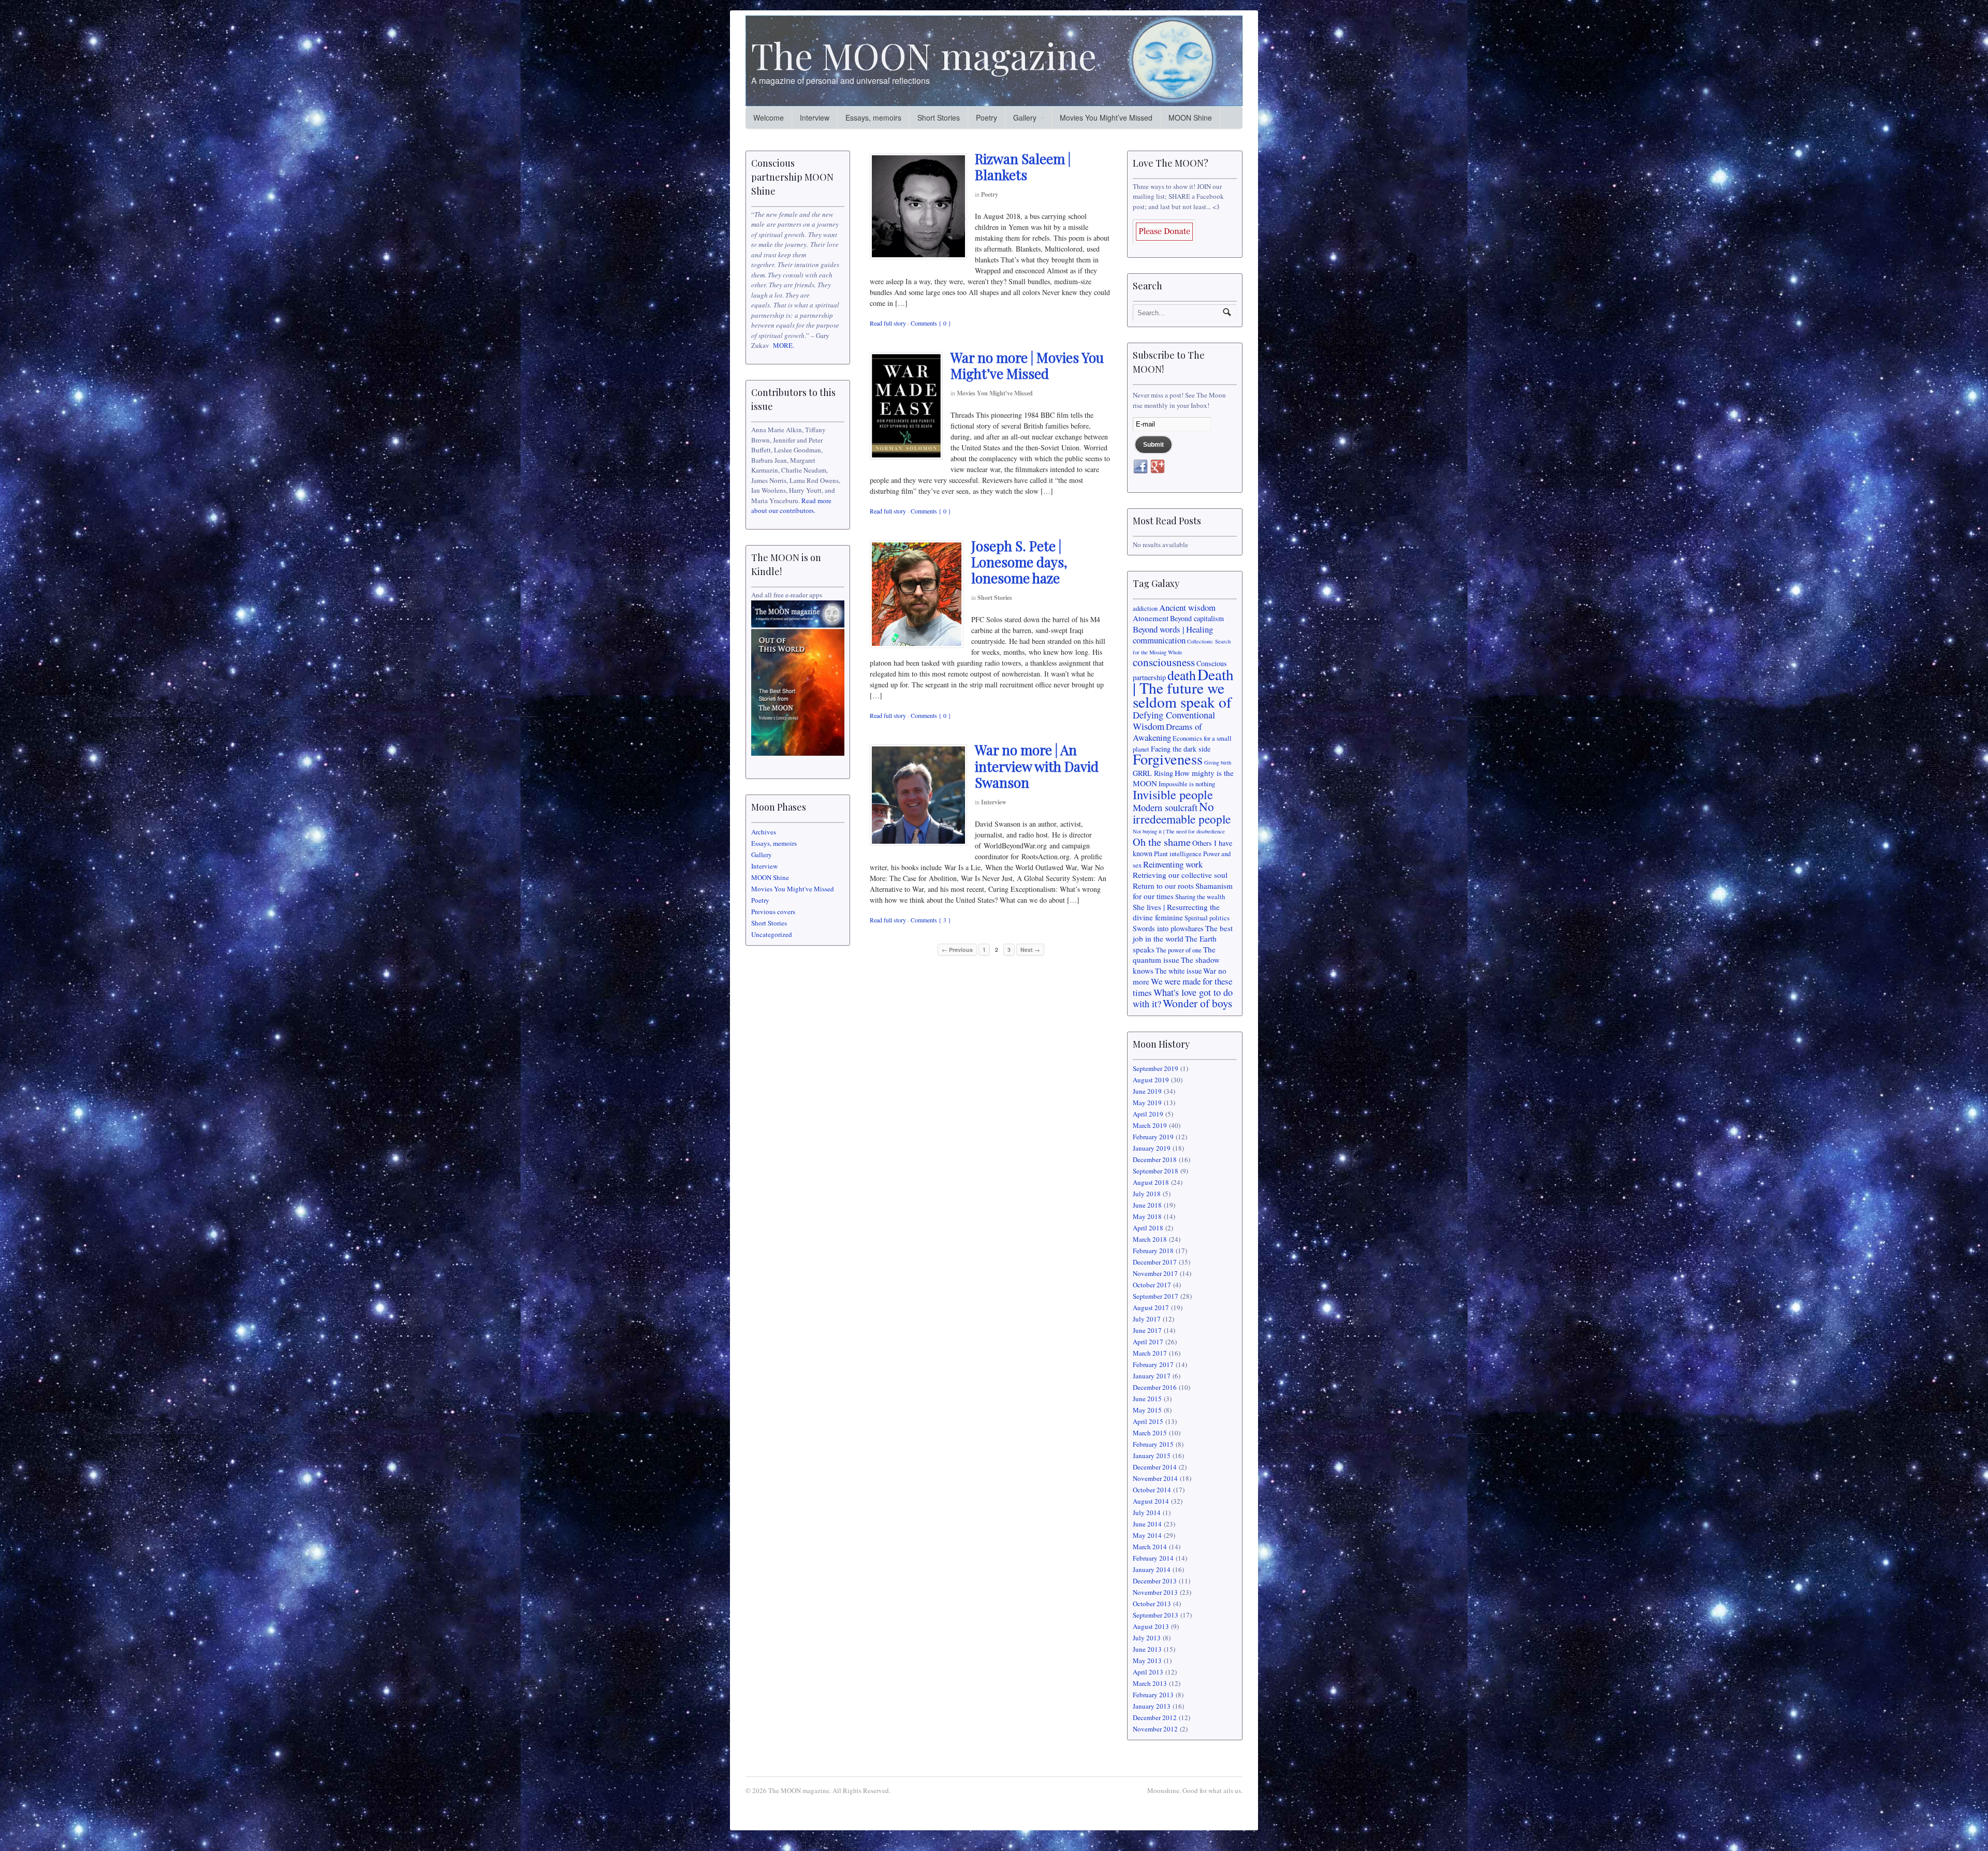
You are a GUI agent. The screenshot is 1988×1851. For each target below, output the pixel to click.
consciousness (1164, 662)
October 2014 (1152, 1490)
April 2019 (1148, 1114)
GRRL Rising (1153, 773)
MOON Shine (1190, 117)
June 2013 (1147, 1649)
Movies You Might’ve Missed (1106, 117)
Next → (1030, 950)
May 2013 (1147, 1661)
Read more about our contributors (791, 506)
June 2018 (1147, 1205)
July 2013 (1147, 1638)
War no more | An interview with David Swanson (1037, 766)
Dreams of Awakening (1167, 732)
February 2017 (1153, 1364)
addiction (1145, 608)
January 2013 (1152, 1706)
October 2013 (1152, 1604)
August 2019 (1151, 1080)
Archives (764, 832)
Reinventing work (1173, 864)
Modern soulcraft (1165, 807)
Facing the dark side (1181, 749)
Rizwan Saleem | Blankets (1023, 167)
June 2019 (1147, 1091)
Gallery (1025, 117)
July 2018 (1147, 1194)
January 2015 (1152, 1456)
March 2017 (1150, 1353)
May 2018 (1147, 1216)
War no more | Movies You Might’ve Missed (1027, 365)
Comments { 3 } (931, 920)
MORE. (784, 345)
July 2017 (1147, 1319)
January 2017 (1152, 1376)
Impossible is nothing (1187, 784)
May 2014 (1147, 1535)
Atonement (1151, 618)
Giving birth (1218, 762)
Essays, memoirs (873, 117)
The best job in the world (1183, 934)
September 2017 (1156, 1296)
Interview (815, 117)
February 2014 (1153, 1558)
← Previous (957, 950)
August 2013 (1151, 1626)
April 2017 (1148, 1342)
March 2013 (1150, 1683)
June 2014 (1147, 1524)
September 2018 (1156, 1171)
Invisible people (1173, 794)
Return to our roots (1163, 886)
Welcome (769, 117)
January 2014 (1152, 1569)
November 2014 (1155, 1478)
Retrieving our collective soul (1180, 875)
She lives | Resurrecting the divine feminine (1176, 912)
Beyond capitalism (1197, 618)
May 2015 (1147, 1410)
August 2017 (1151, 1308)
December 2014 (1155, 1467)
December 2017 (1155, 1262)
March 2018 (1150, 1239)
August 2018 (1151, 1182)
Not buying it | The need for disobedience (1179, 831)
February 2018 (1153, 1251)
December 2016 (1155, 1387)
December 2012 (1155, 1717)
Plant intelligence (1178, 854)
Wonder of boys (1197, 1003)
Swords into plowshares (1168, 928)
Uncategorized (772, 934)
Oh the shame (1162, 842)
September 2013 (1156, 1615)
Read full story (888, 323)
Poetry (986, 117)
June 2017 (1147, 1330)
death (1182, 675)
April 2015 (1148, 1421)
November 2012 (1155, 1729)
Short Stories (939, 117)
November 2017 (1155, 1273)
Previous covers (773, 912)
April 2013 (1148, 1672)
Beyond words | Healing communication (1173, 635)
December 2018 (1155, 1159)
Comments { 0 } (931, 323)
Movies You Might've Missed (995, 393)
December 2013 (1155, 1581)
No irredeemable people (1182, 813)
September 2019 (1156, 1068)
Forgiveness (1168, 759)
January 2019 (1152, 1148)
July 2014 (1147, 1512)
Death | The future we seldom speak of (1183, 688)
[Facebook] (1141, 467)
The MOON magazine (924, 55)
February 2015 (1153, 1444)
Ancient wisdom (1187, 607)
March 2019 (1150, 1125)
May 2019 (1147, 1103)
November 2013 (1155, 1592)
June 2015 (1147, 1399)
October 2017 (1152, 1285)
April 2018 (1148, 1228)
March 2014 (1150, 1547)
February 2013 (1153, 1695)
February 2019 (1153, 1137)
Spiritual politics (1207, 918)
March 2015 (1150, 1433)
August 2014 (1151, 1501)
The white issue (1178, 971)
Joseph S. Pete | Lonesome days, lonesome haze (1019, 562)
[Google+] (1158, 467)
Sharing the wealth (1200, 897)
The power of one (1179, 950)
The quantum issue (1174, 955)
